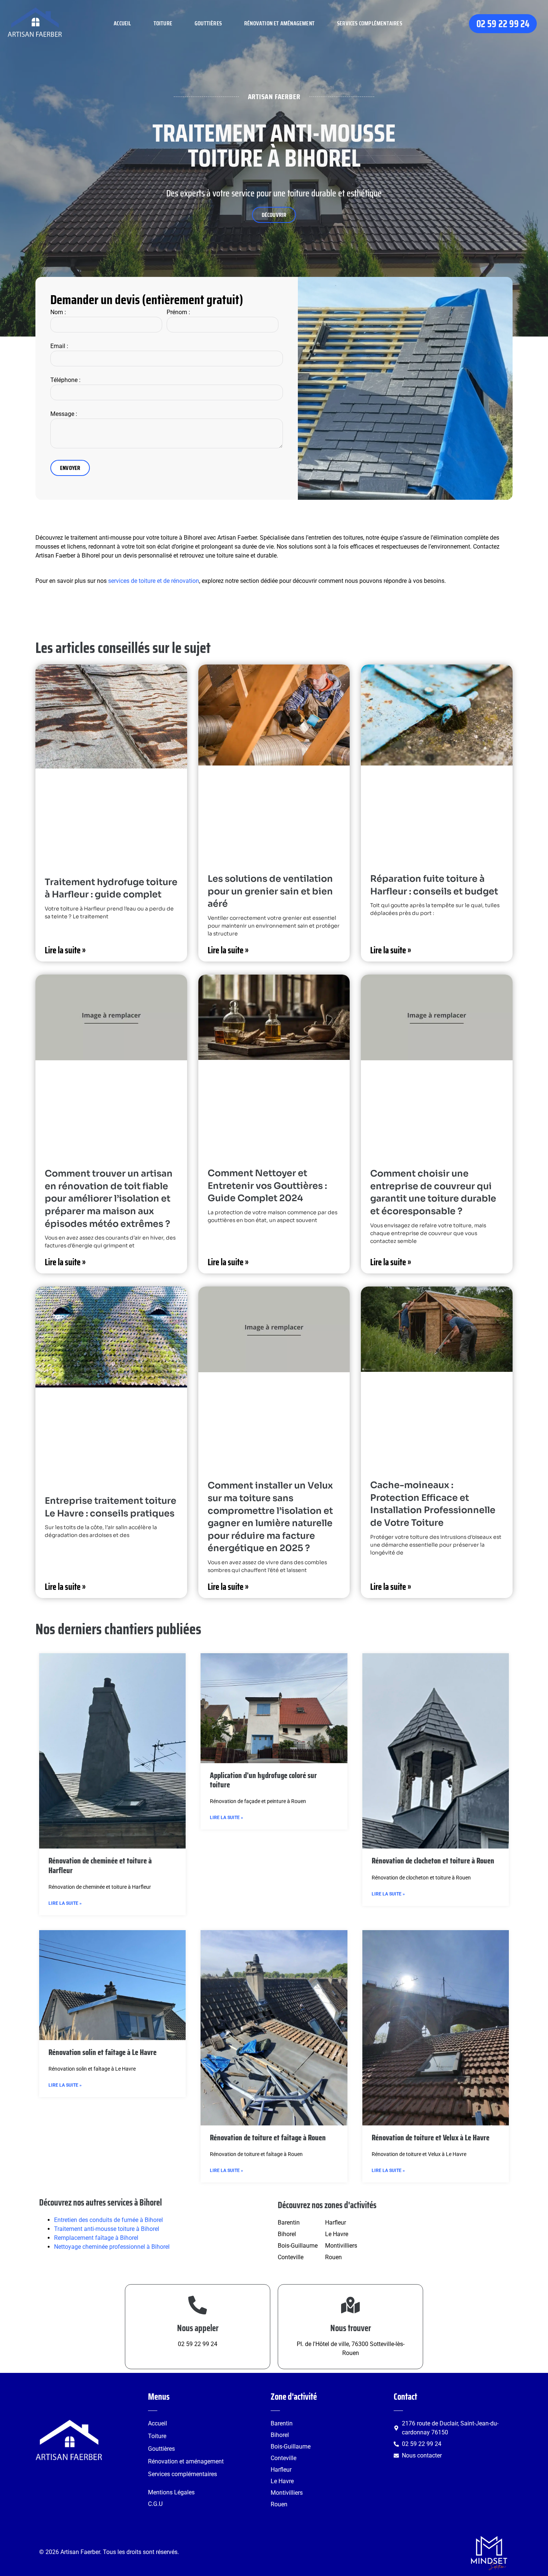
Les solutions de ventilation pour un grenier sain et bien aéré (270, 891)
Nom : (58, 312)
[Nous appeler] (198, 2305)
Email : (59, 346)
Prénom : (178, 312)
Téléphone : (65, 380)
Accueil (122, 23)
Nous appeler (198, 2328)
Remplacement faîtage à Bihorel (96, 2238)
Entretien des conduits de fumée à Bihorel (108, 2220)
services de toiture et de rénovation (154, 581)
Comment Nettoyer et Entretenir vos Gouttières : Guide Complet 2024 (267, 1186)
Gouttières (208, 23)
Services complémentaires (370, 23)
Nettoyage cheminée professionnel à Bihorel (112, 2247)
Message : (64, 414)
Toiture (163, 23)
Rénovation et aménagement (279, 23)
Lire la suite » (65, 950)
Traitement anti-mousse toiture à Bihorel (107, 2229)
